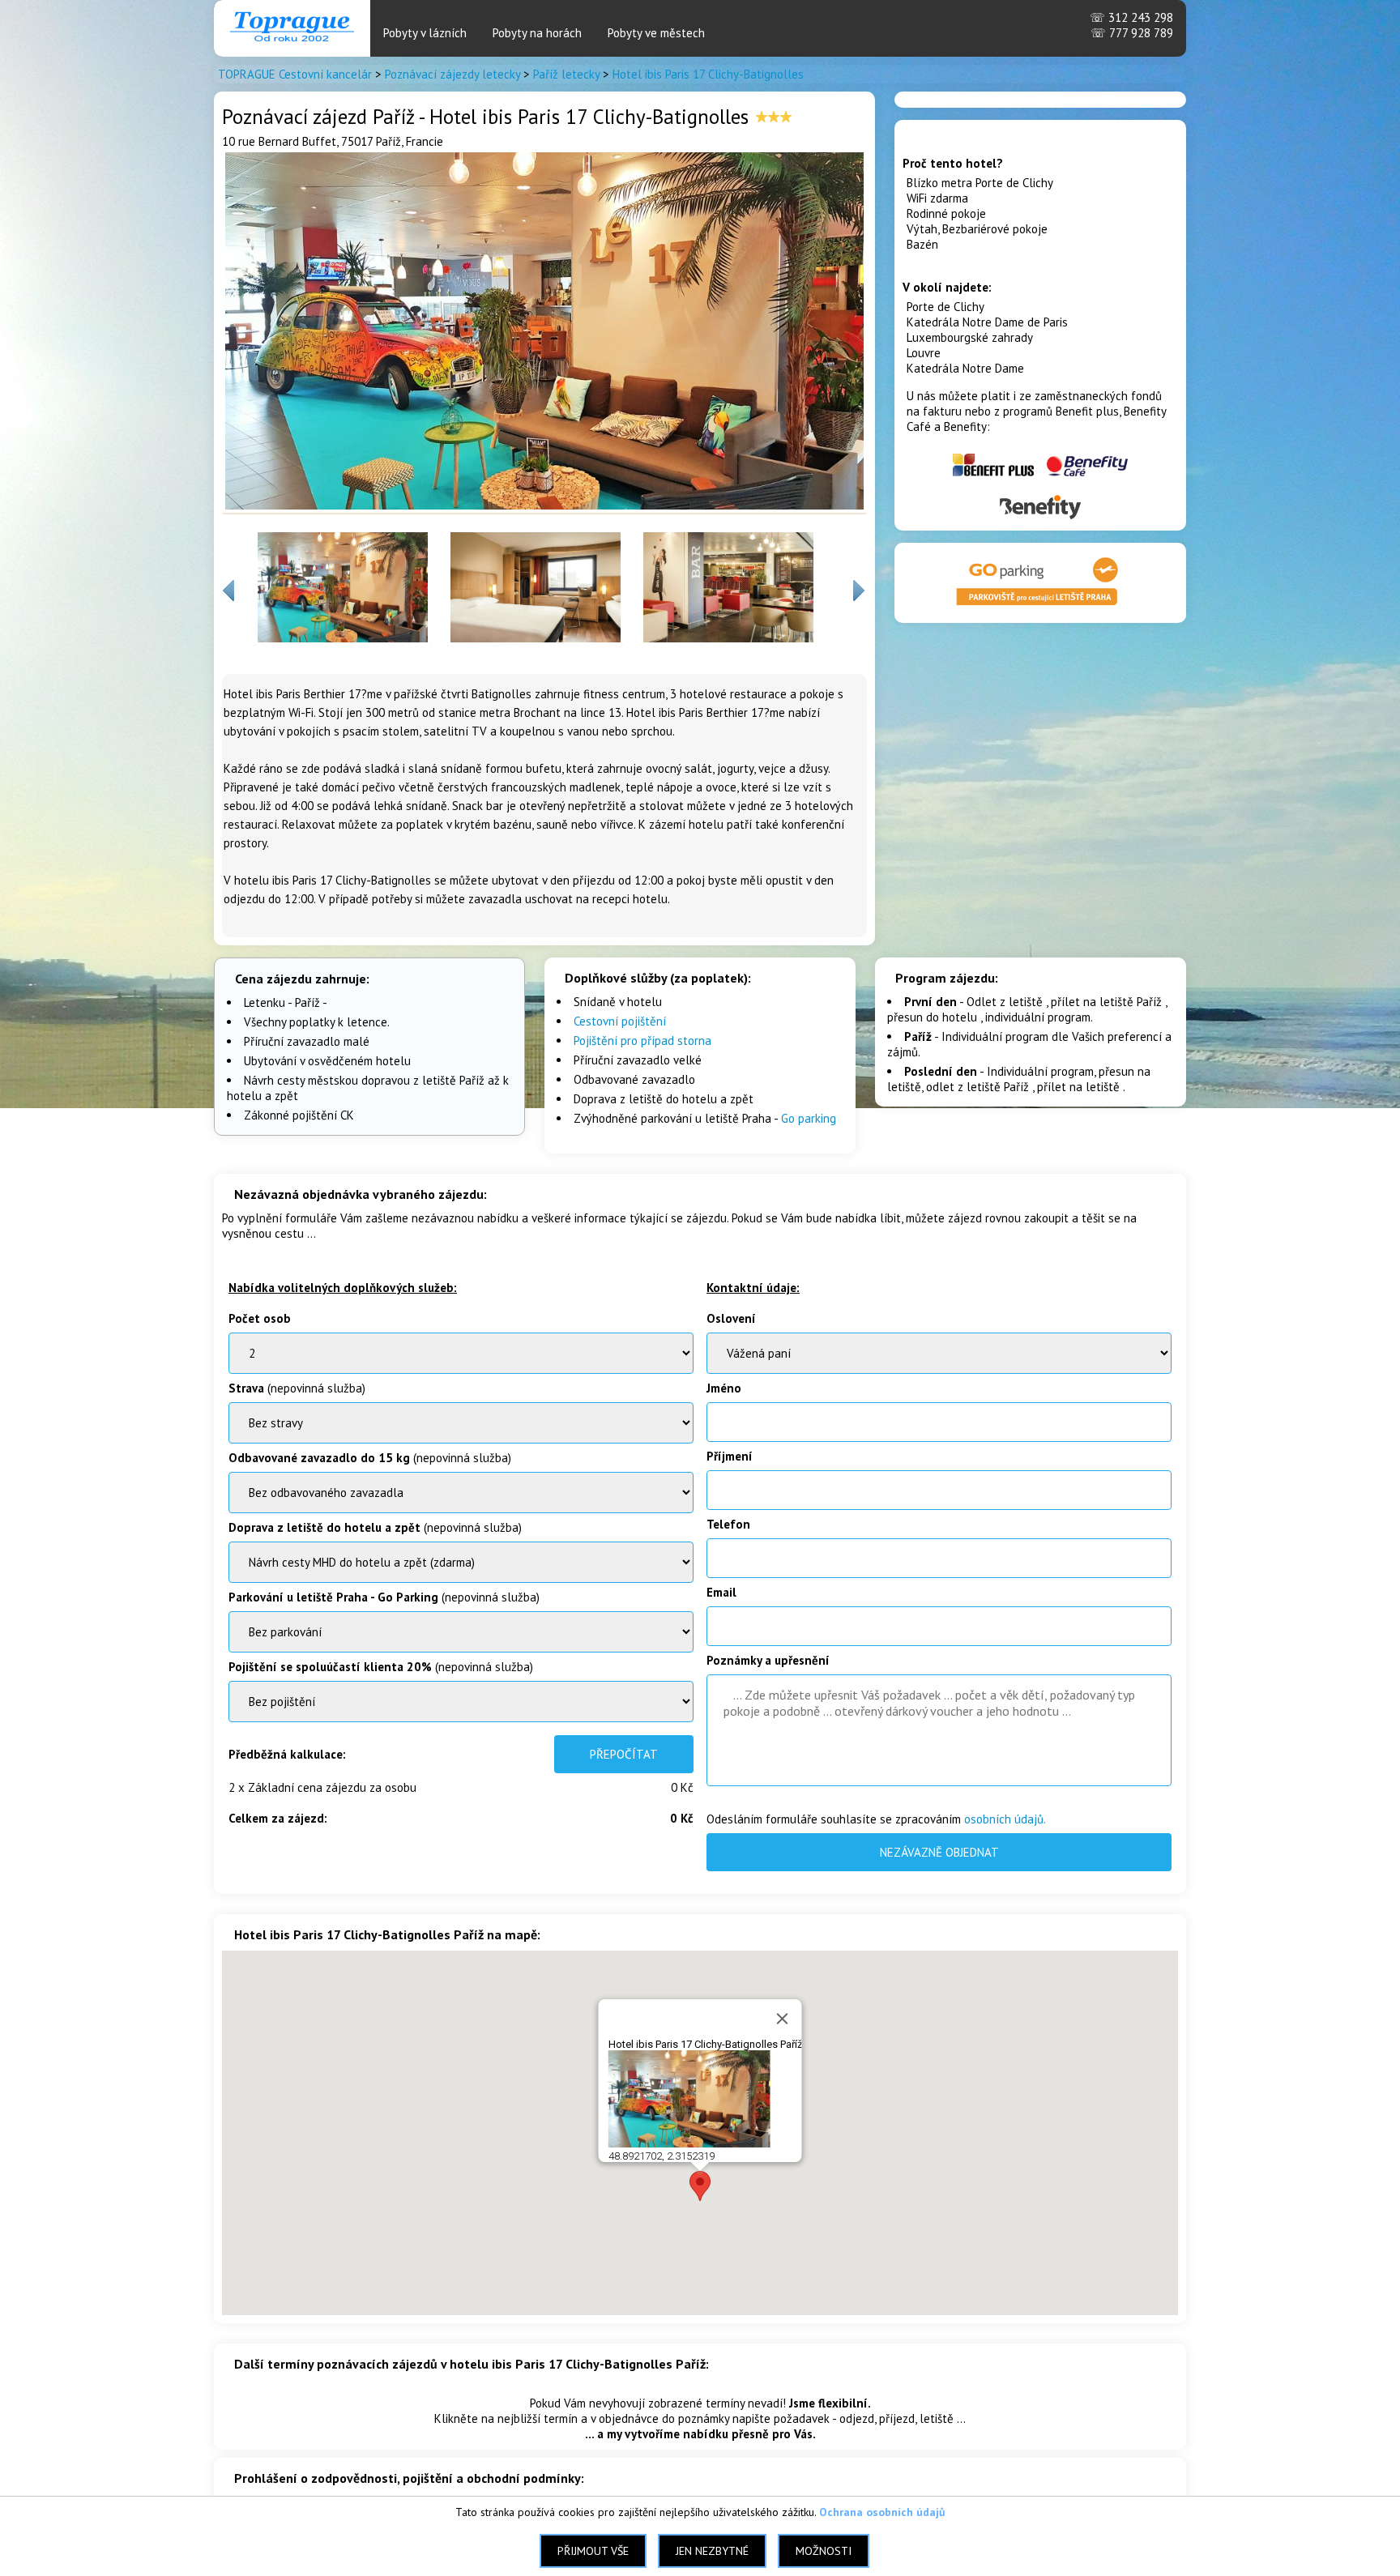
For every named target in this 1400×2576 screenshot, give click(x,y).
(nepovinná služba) (297, 1388)
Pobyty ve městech (656, 33)
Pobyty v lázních (425, 33)
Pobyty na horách (537, 33)
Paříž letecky (566, 74)
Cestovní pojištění (620, 1021)
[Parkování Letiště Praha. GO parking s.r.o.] (1040, 607)
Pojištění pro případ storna (642, 1041)
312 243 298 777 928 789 (1131, 25)
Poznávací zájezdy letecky (452, 74)
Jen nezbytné (712, 2551)
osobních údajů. (1005, 1819)
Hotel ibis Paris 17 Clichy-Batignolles (708, 74)
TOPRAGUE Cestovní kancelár (295, 74)
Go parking (809, 1118)
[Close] (783, 2019)
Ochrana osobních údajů (882, 2512)
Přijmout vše (593, 2551)
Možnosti (824, 2551)
